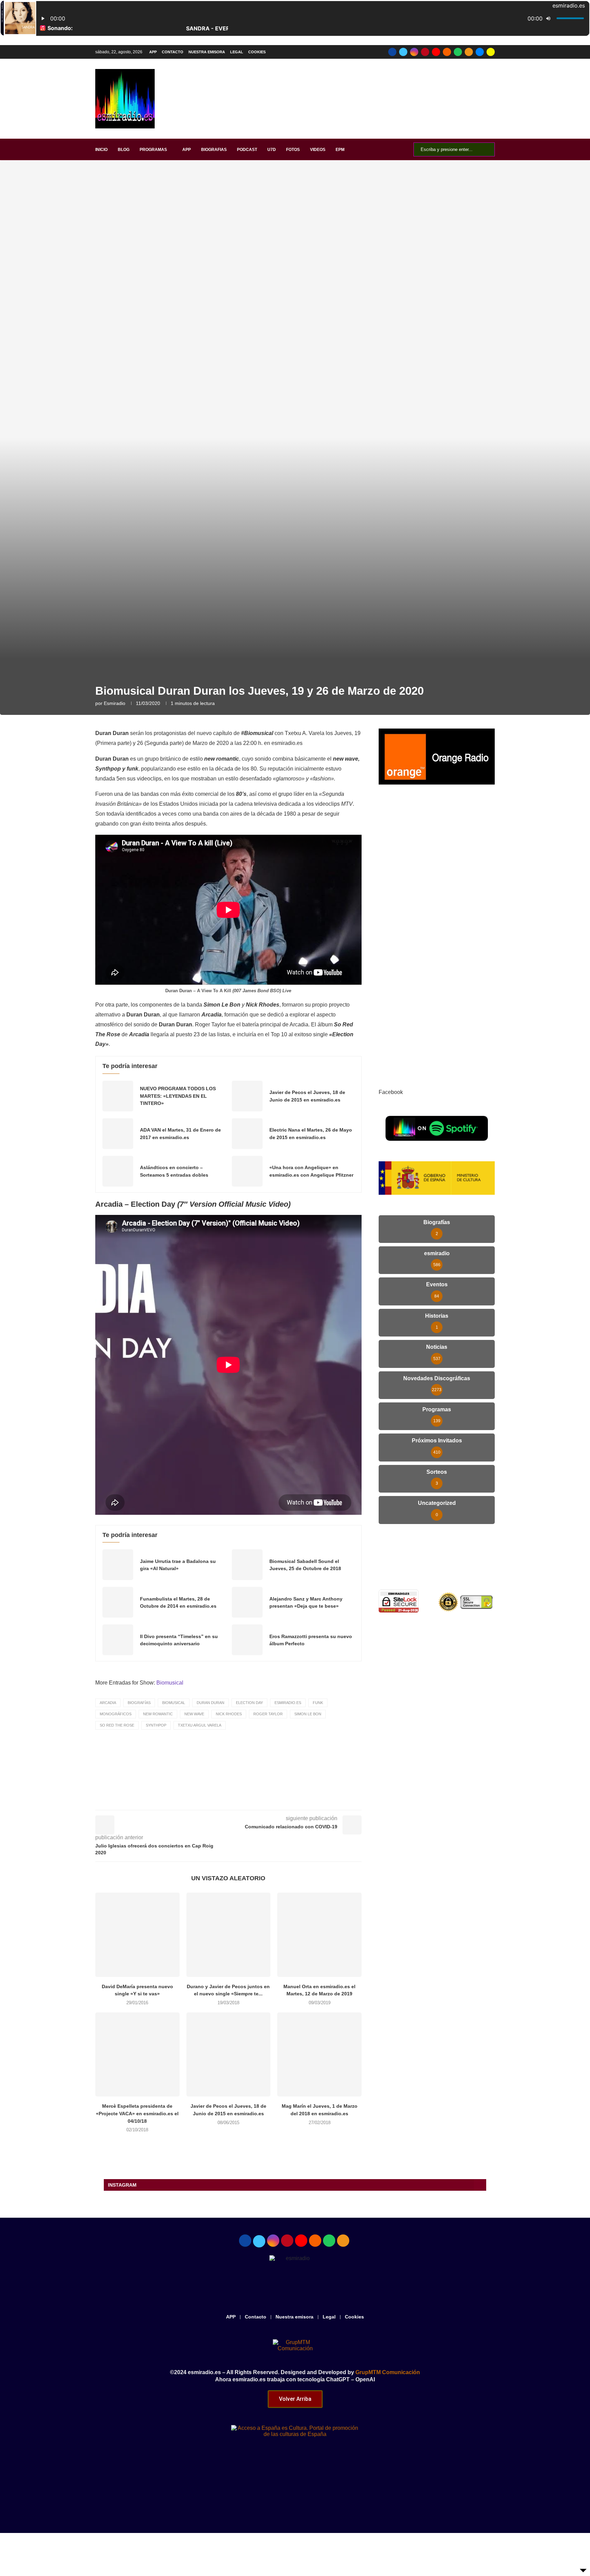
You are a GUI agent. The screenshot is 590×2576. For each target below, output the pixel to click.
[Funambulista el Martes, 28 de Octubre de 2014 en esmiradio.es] (118, 1602)
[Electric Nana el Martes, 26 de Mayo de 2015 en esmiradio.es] (247, 1134)
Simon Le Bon (308, 1714)
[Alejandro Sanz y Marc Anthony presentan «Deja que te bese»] (247, 1602)
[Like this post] (217, 1800)
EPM (340, 150)
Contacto (173, 52)
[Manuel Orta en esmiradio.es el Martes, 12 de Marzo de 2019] (319, 1935)
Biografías (139, 1703)
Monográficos (116, 1714)
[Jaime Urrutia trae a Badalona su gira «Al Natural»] (118, 1565)
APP (153, 52)
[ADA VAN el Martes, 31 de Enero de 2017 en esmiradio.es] (118, 1134)
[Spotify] (458, 52)
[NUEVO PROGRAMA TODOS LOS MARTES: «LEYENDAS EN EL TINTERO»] (118, 1096)
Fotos (293, 150)
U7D (272, 150)
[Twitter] (403, 52)
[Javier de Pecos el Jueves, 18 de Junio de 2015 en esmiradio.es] (247, 1096)
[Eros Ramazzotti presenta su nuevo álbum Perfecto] (247, 1640)
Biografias (214, 150)
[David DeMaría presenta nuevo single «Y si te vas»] (137, 1935)
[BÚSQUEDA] (486, 149)
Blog (124, 150)
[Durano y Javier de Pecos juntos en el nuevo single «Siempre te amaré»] (229, 1935)
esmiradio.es (288, 1703)
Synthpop (156, 1725)
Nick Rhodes (229, 1714)
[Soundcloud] (447, 52)
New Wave (194, 1714)
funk (318, 1703)
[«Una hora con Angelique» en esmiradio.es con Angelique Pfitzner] (247, 1171)
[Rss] (469, 52)
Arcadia (108, 1703)
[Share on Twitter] (249, 1800)
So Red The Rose (117, 1725)
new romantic (158, 1714)
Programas (153, 150)
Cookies (257, 52)
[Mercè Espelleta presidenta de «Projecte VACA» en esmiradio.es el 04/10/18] (137, 2055)
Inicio (101, 150)
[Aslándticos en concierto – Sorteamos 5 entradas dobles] (118, 1171)
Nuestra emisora (207, 52)
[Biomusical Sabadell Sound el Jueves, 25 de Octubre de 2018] (247, 1565)
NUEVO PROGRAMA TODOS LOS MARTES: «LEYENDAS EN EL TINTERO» (178, 1096)
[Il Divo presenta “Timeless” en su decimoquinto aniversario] (118, 1640)
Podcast (247, 150)
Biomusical (170, 1683)
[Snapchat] (491, 52)
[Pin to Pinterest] (264, 1800)
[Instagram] (414, 52)
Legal (237, 52)
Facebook (391, 1092)
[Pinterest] (425, 52)
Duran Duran (210, 1703)
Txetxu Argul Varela (200, 1725)
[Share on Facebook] (234, 1800)
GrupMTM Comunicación (388, 2372)
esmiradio (115, 703)
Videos (318, 150)
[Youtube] (436, 52)
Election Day (249, 1703)
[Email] (480, 52)
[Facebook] (392, 52)
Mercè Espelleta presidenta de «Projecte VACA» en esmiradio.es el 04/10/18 (137, 2113)
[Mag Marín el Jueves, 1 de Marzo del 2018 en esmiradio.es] (319, 2055)
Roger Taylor (268, 1714)
